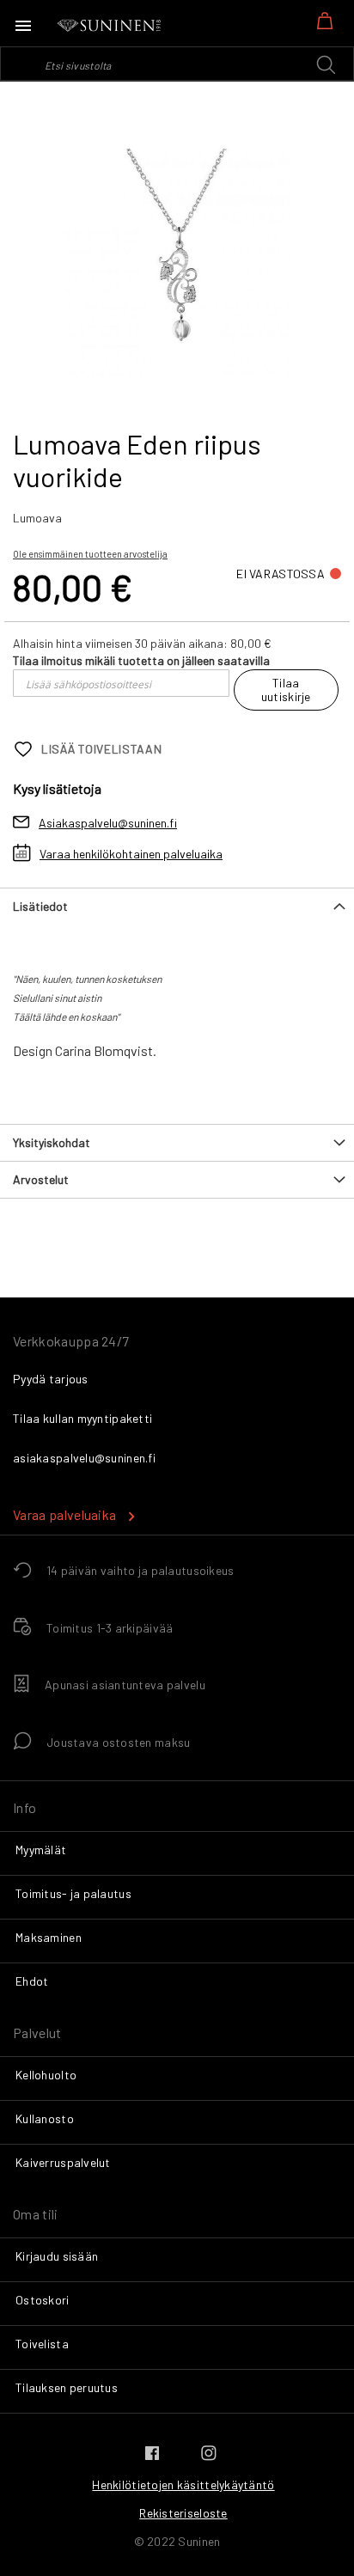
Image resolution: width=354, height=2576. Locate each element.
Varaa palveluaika (64, 1514)
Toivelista (42, 2344)
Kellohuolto (46, 2075)
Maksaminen (49, 1937)
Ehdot (32, 1981)
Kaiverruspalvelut (63, 2162)
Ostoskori (43, 2300)
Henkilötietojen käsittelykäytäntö (183, 2484)
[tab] (177, 906)
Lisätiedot (40, 906)
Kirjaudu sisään (57, 2256)
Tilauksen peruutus (67, 2387)
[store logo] (110, 26)
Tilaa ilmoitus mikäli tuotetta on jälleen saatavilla (141, 660)
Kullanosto (45, 2118)
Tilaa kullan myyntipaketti (82, 1418)
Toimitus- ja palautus (73, 1893)
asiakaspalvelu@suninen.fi (84, 1458)
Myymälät (41, 1850)
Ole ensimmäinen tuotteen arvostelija (90, 554)
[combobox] (177, 64)
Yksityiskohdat (52, 1142)
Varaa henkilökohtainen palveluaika (131, 854)
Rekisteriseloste (183, 2513)
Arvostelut (41, 1179)
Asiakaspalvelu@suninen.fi (108, 823)
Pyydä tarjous (51, 1379)
